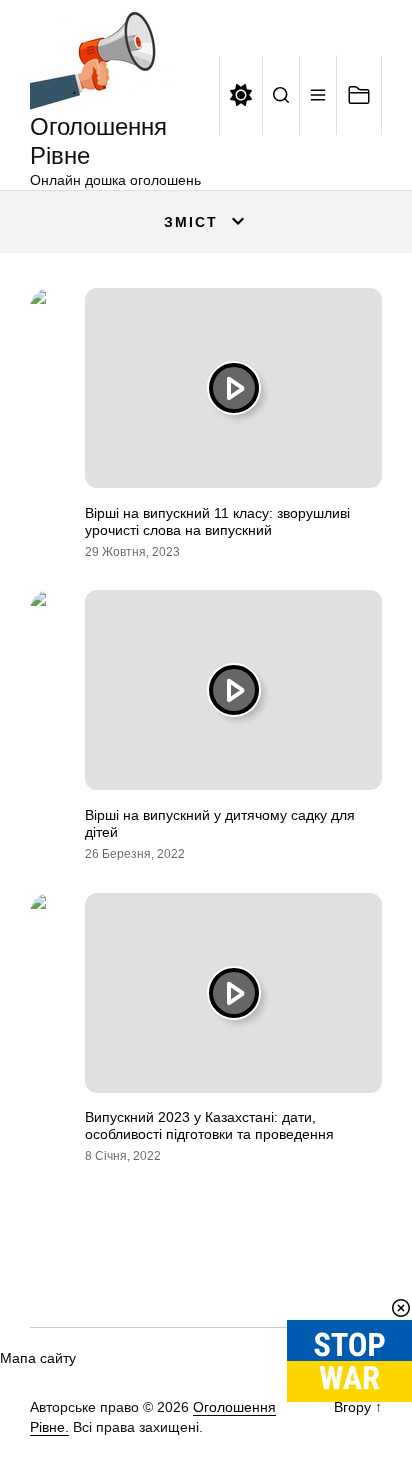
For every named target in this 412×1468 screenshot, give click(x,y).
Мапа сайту (38, 1358)
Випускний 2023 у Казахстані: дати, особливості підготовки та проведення (209, 1125)
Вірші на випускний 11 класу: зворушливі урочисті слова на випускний (217, 521)
